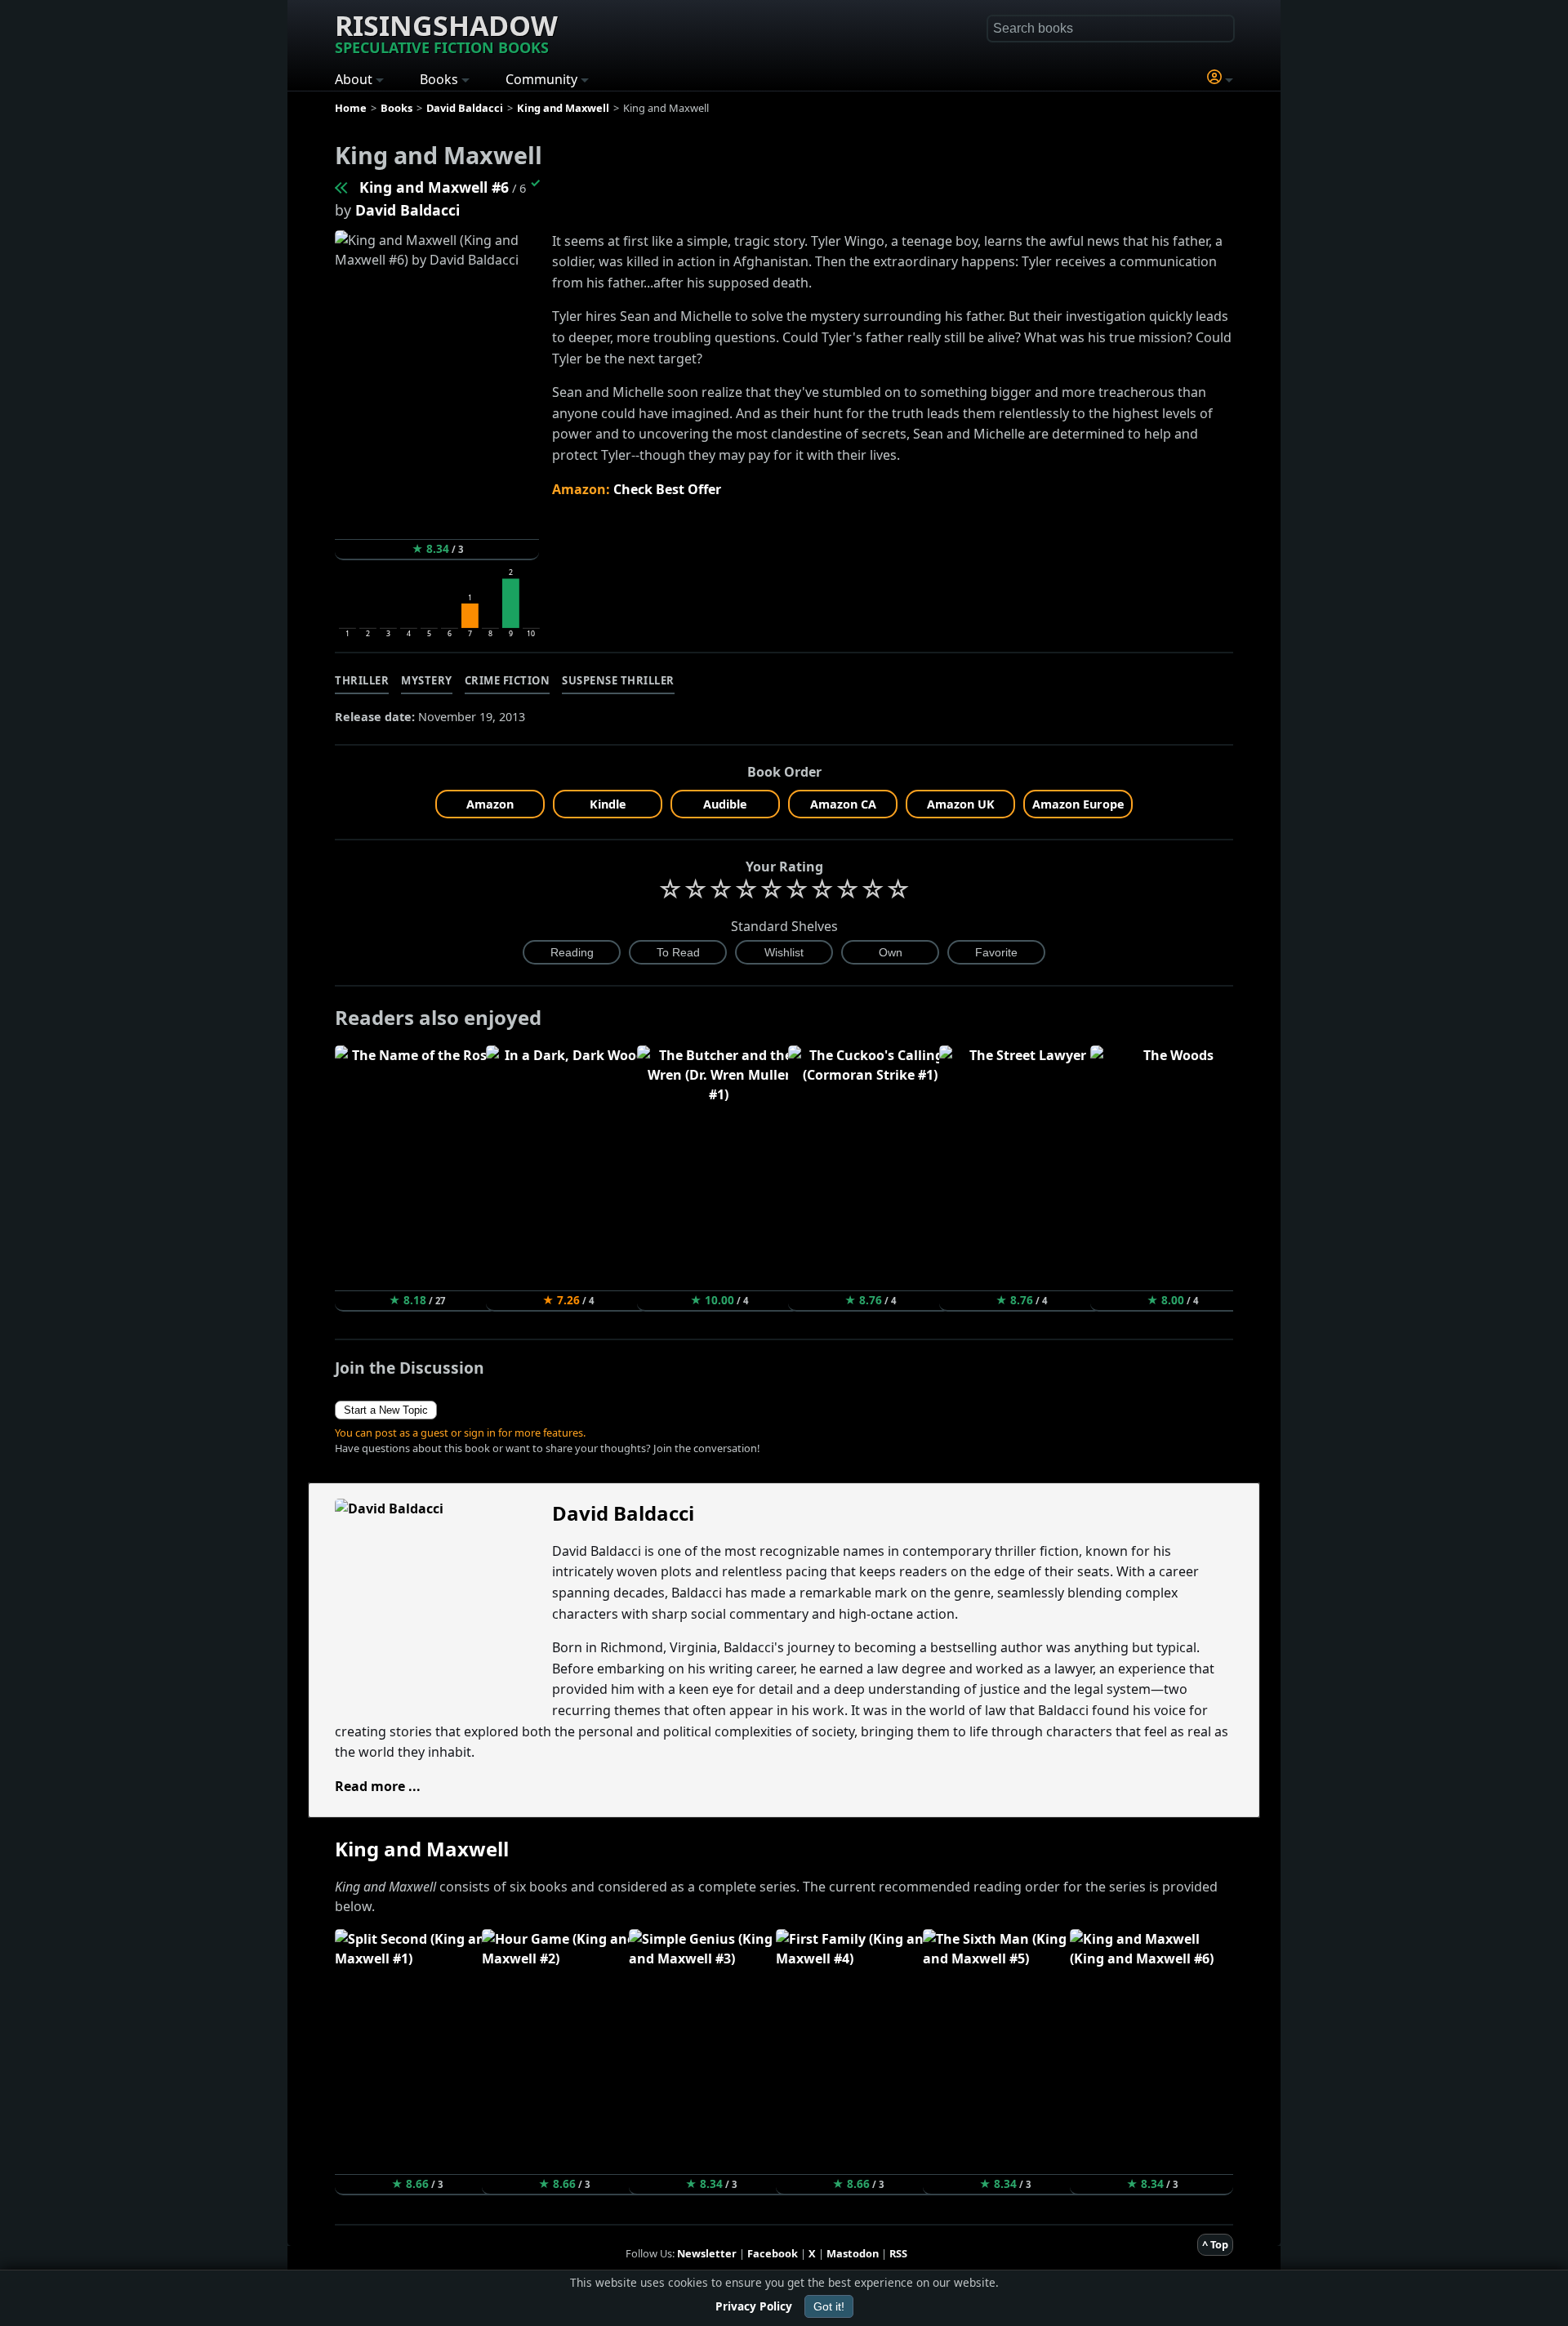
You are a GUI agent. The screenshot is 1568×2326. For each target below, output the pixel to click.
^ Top (1215, 2244)
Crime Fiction (508, 680)
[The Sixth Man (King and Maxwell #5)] (342, 187)
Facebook (773, 2253)
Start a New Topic (386, 1410)
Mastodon (853, 2253)
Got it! (829, 2306)
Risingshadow (446, 32)
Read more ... (378, 1786)
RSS (898, 2253)
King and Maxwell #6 (434, 187)
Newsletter (707, 2253)
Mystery (427, 680)
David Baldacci (408, 210)
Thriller (362, 680)
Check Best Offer (667, 489)
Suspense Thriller (618, 680)
